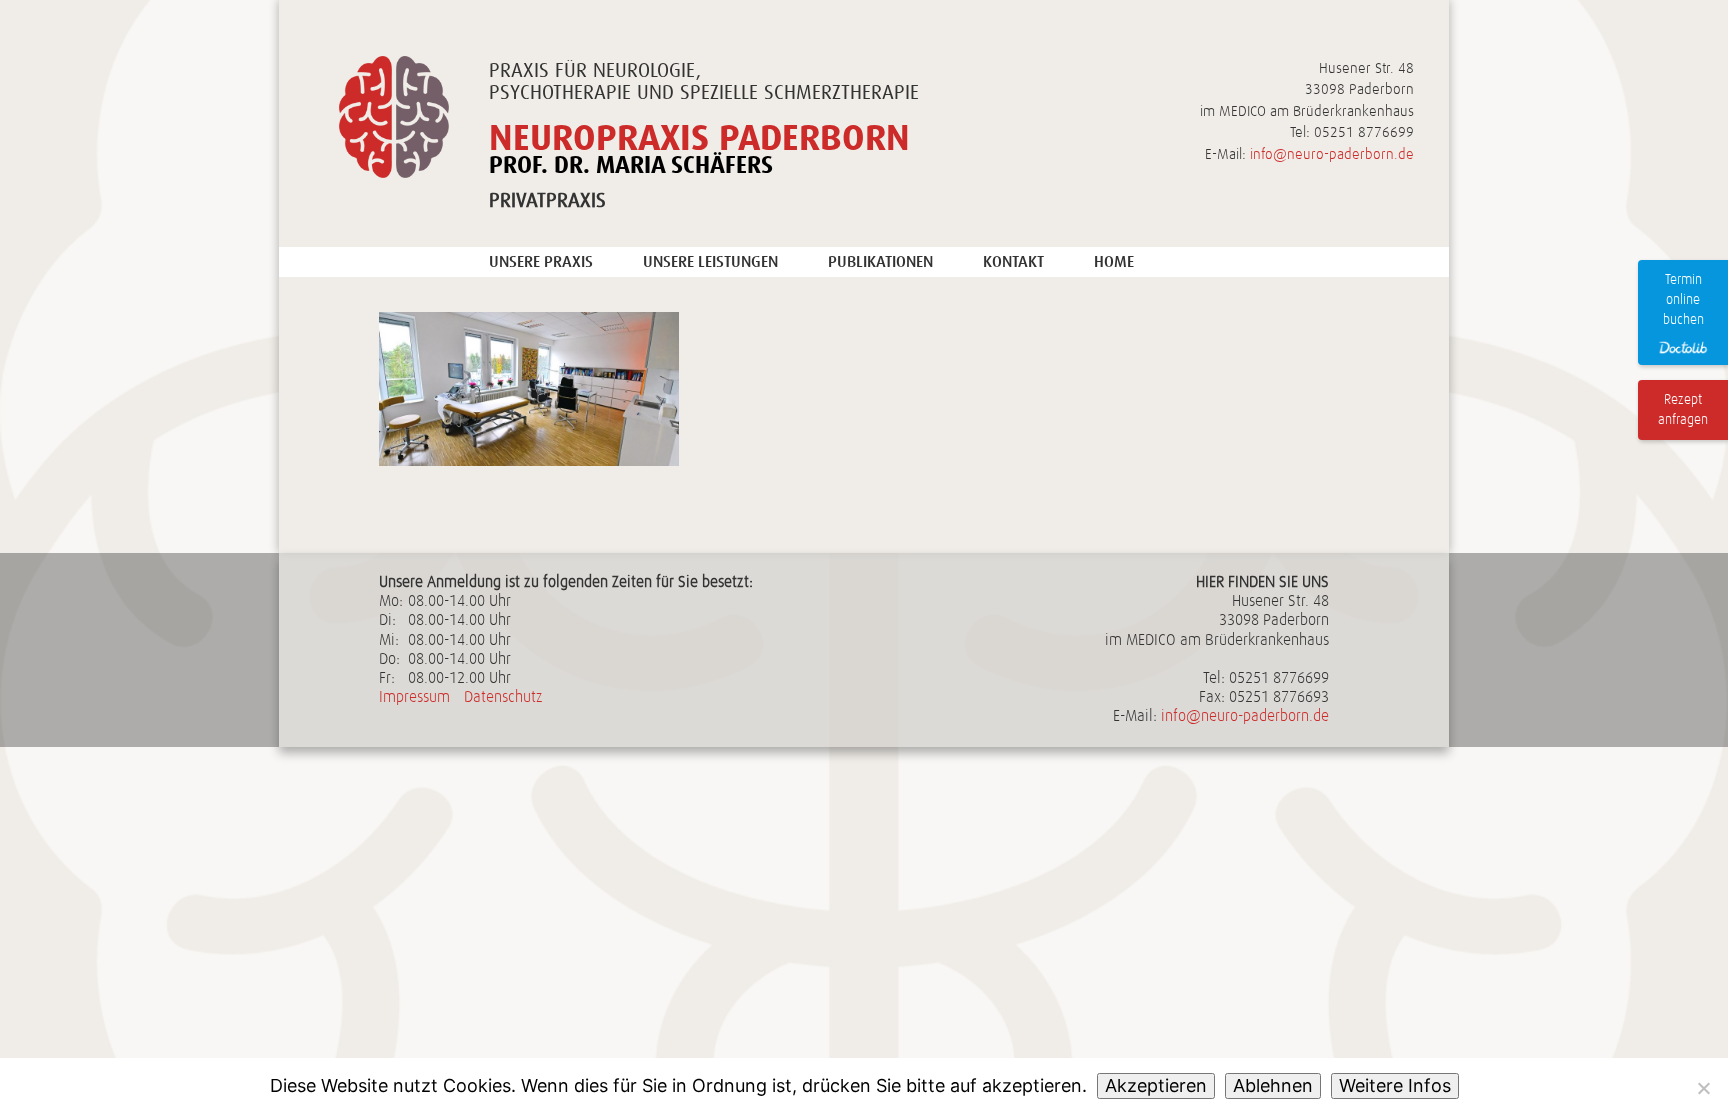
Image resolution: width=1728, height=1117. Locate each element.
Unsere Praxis (541, 261)
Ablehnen (1273, 1085)
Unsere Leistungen (710, 261)
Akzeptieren (1156, 1085)
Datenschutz (503, 697)
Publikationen (880, 261)
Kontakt (1013, 261)
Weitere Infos (1395, 1085)
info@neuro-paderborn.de (1332, 154)
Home (1114, 261)
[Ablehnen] (1703, 1088)
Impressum (414, 697)
